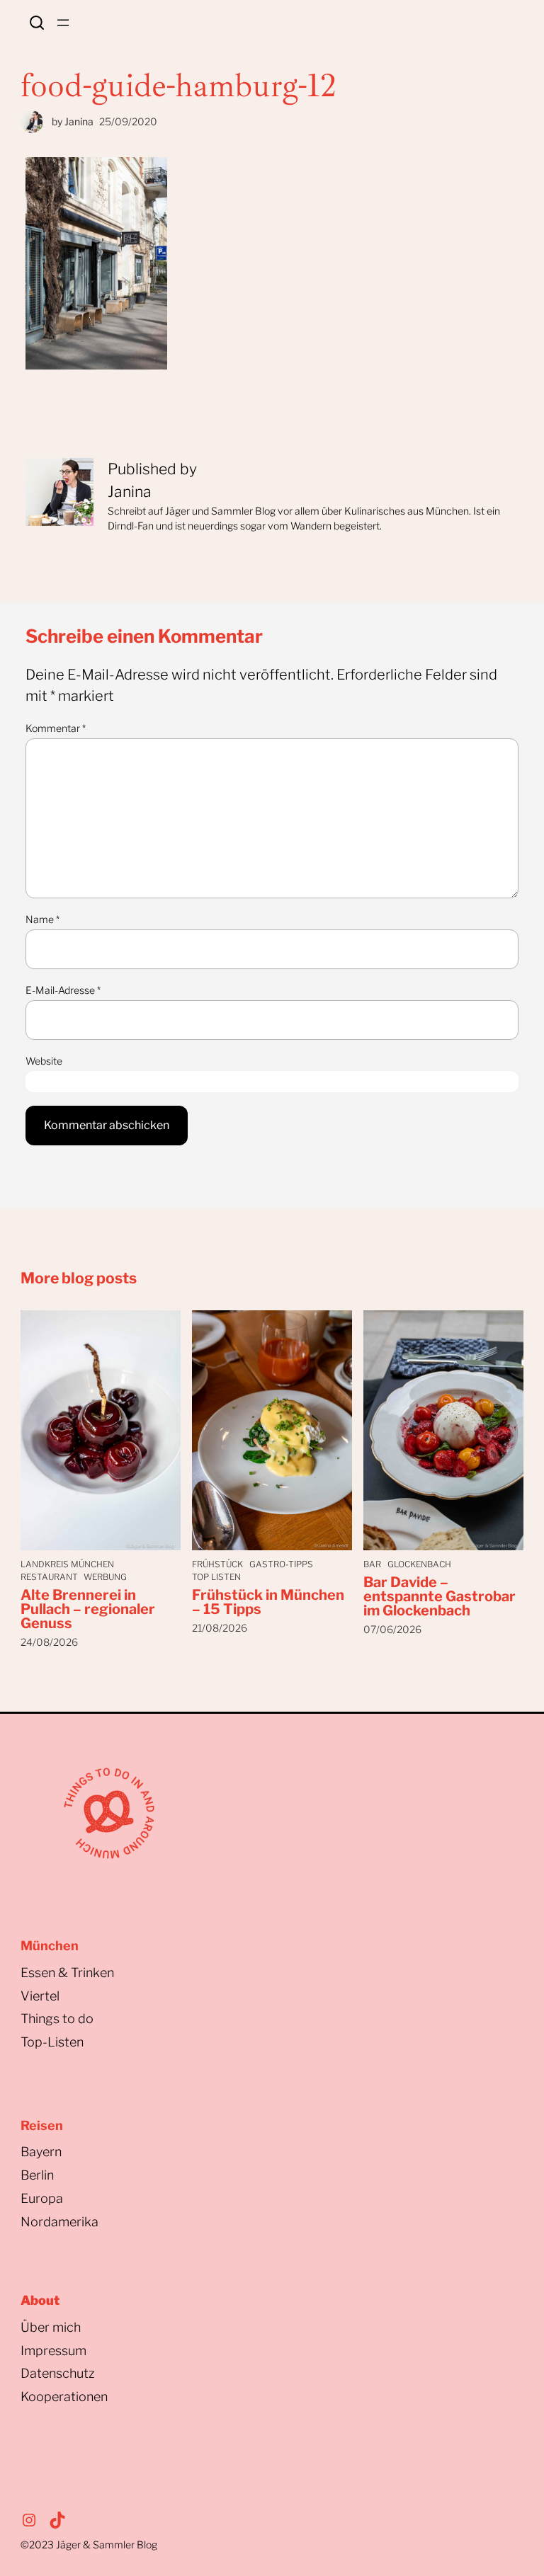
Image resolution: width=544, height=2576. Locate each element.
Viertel (40, 1996)
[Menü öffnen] (63, 23)
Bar (372, 1564)
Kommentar (56, 728)
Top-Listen (52, 2042)
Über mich (51, 2327)
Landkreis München (67, 1564)
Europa (42, 2198)
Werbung (105, 1577)
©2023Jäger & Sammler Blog (89, 2544)
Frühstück (217, 1564)
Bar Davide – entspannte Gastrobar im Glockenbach (440, 1596)
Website (44, 1061)
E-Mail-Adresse (63, 990)
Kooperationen (64, 2397)
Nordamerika (59, 2222)
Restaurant (49, 1577)
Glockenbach (419, 1564)
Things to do (57, 2019)
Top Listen (216, 1577)
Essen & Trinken (67, 1973)
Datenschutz (58, 2373)
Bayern (41, 2152)
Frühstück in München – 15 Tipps (268, 1602)
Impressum (53, 2351)
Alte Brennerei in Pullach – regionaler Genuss (88, 1609)
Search (37, 23)
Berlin (37, 2175)
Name (42, 919)
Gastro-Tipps (281, 1564)
